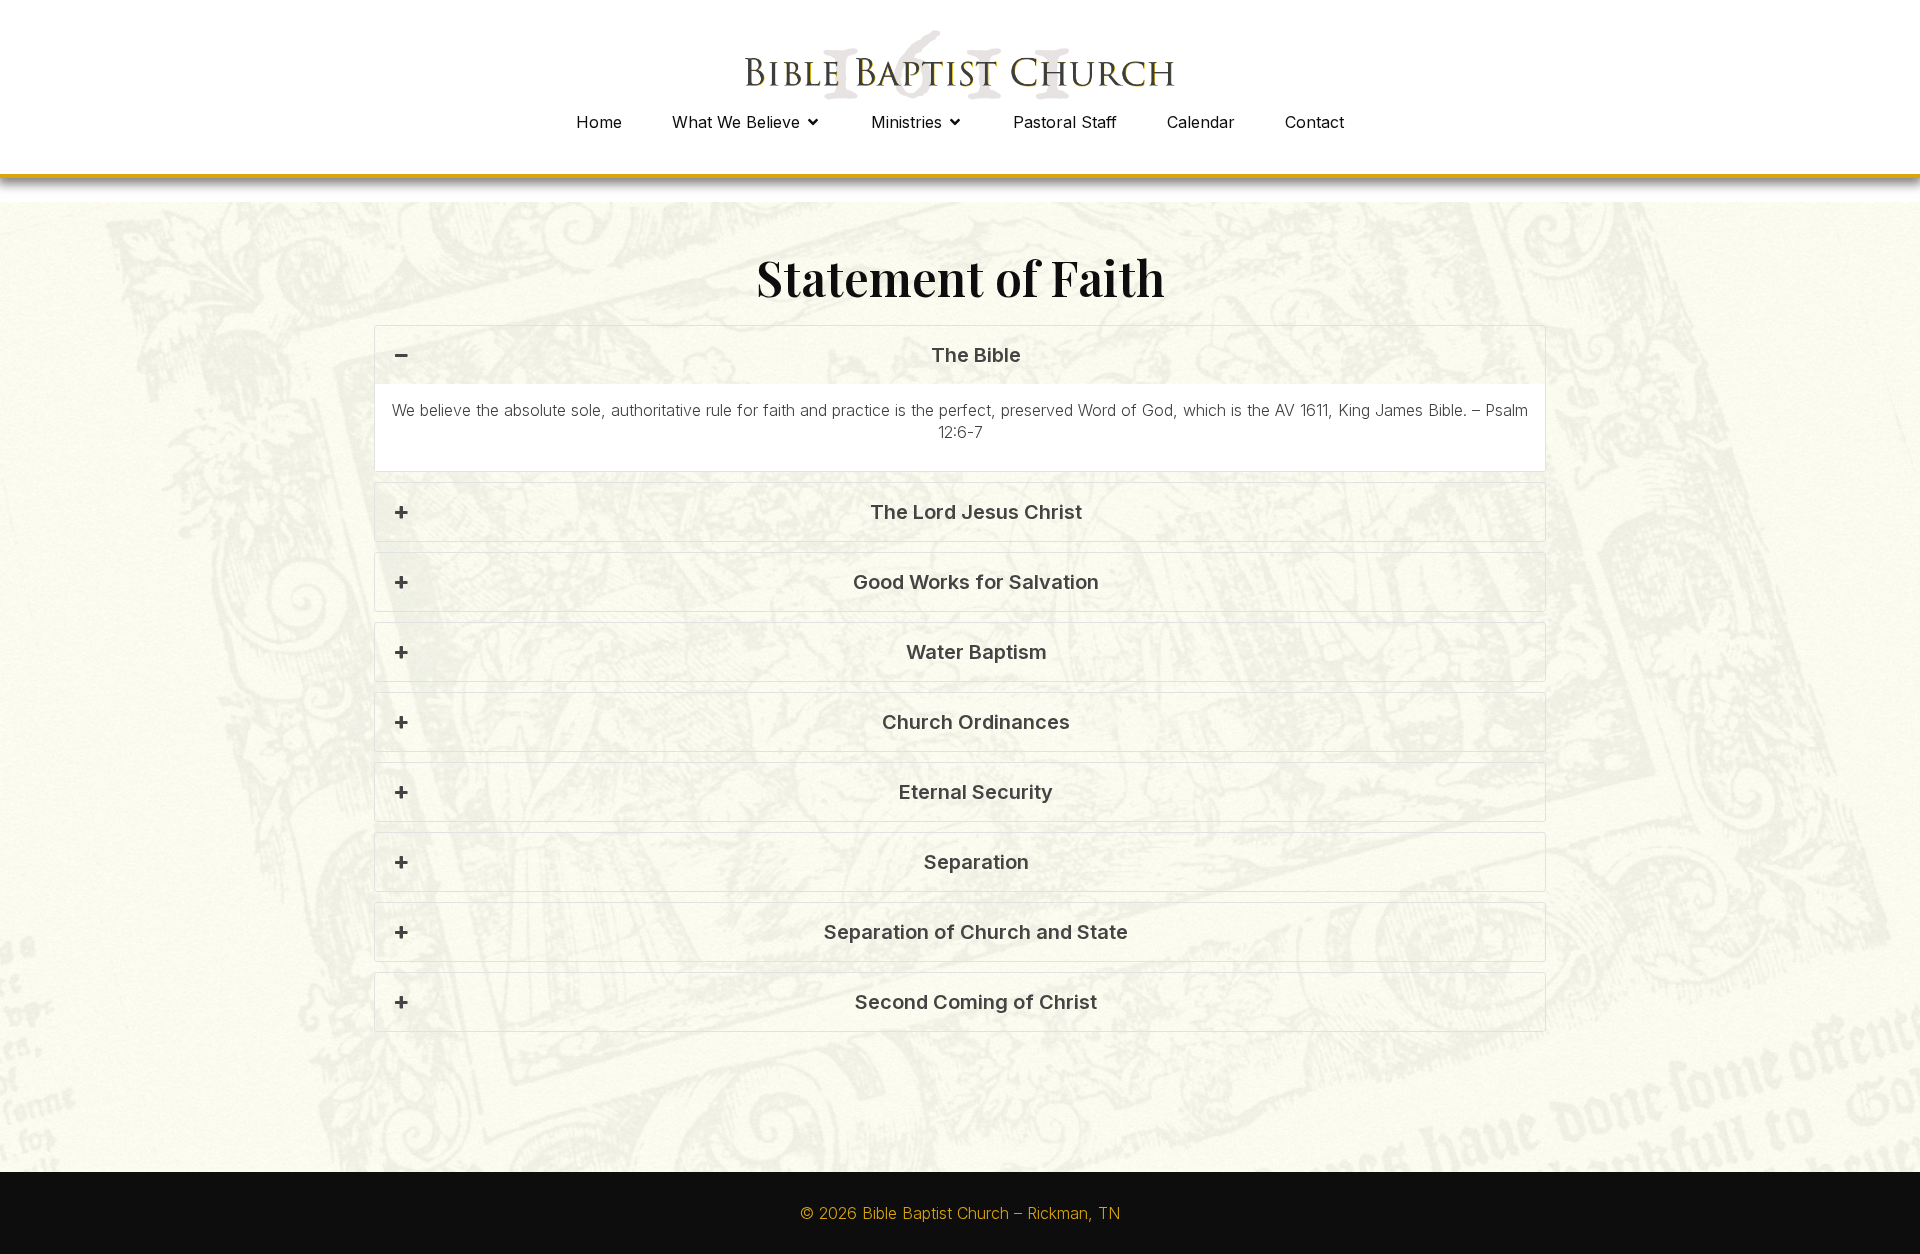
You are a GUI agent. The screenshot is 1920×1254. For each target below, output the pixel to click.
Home (599, 122)
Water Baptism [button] (976, 652)
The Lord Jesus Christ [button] (976, 512)
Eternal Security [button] (976, 792)
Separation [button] (976, 862)
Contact (1314, 122)
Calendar (1201, 122)
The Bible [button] (976, 355)
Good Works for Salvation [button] (976, 582)
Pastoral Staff (1065, 122)
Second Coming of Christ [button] (976, 1002)
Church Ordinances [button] (976, 722)
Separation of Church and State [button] (976, 932)
